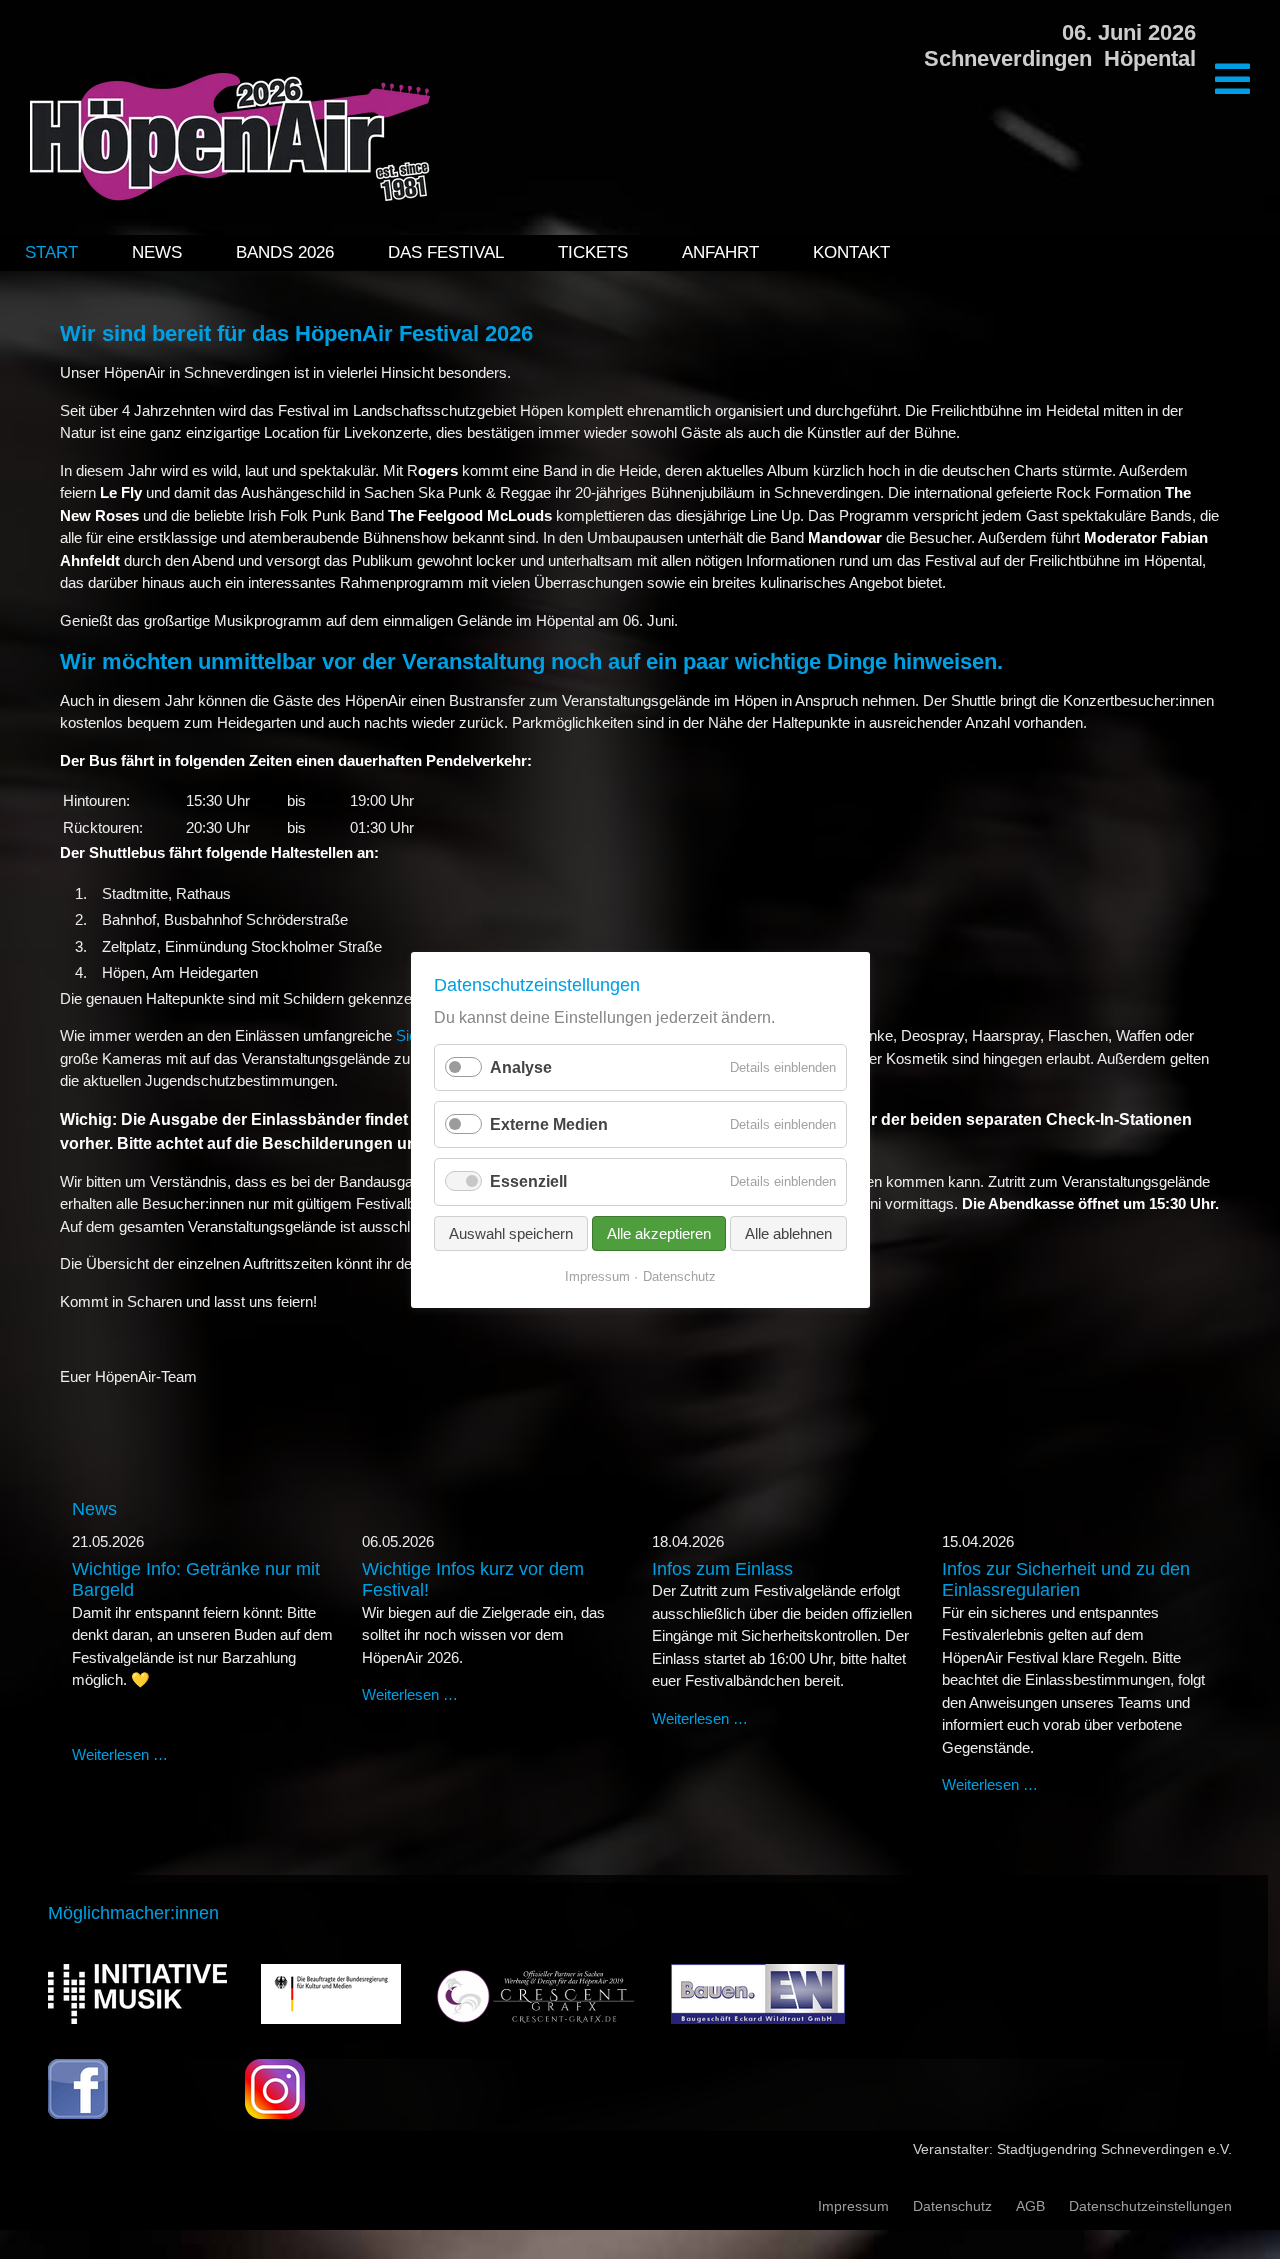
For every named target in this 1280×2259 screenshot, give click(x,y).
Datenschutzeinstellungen (1150, 2206)
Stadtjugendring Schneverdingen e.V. (1114, 2149)
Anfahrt (720, 252)
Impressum (853, 2206)
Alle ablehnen (788, 1232)
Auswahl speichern (511, 1232)
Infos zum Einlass (722, 1569)
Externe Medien (549, 1124)
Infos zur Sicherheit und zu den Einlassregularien (1066, 1580)
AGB (1030, 2206)
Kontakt (851, 252)
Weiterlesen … (120, 1754)
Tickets (593, 252)
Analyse (521, 1067)
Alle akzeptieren (659, 1232)
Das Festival (446, 252)
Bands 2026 (285, 252)
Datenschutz (952, 2206)
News (157, 252)
